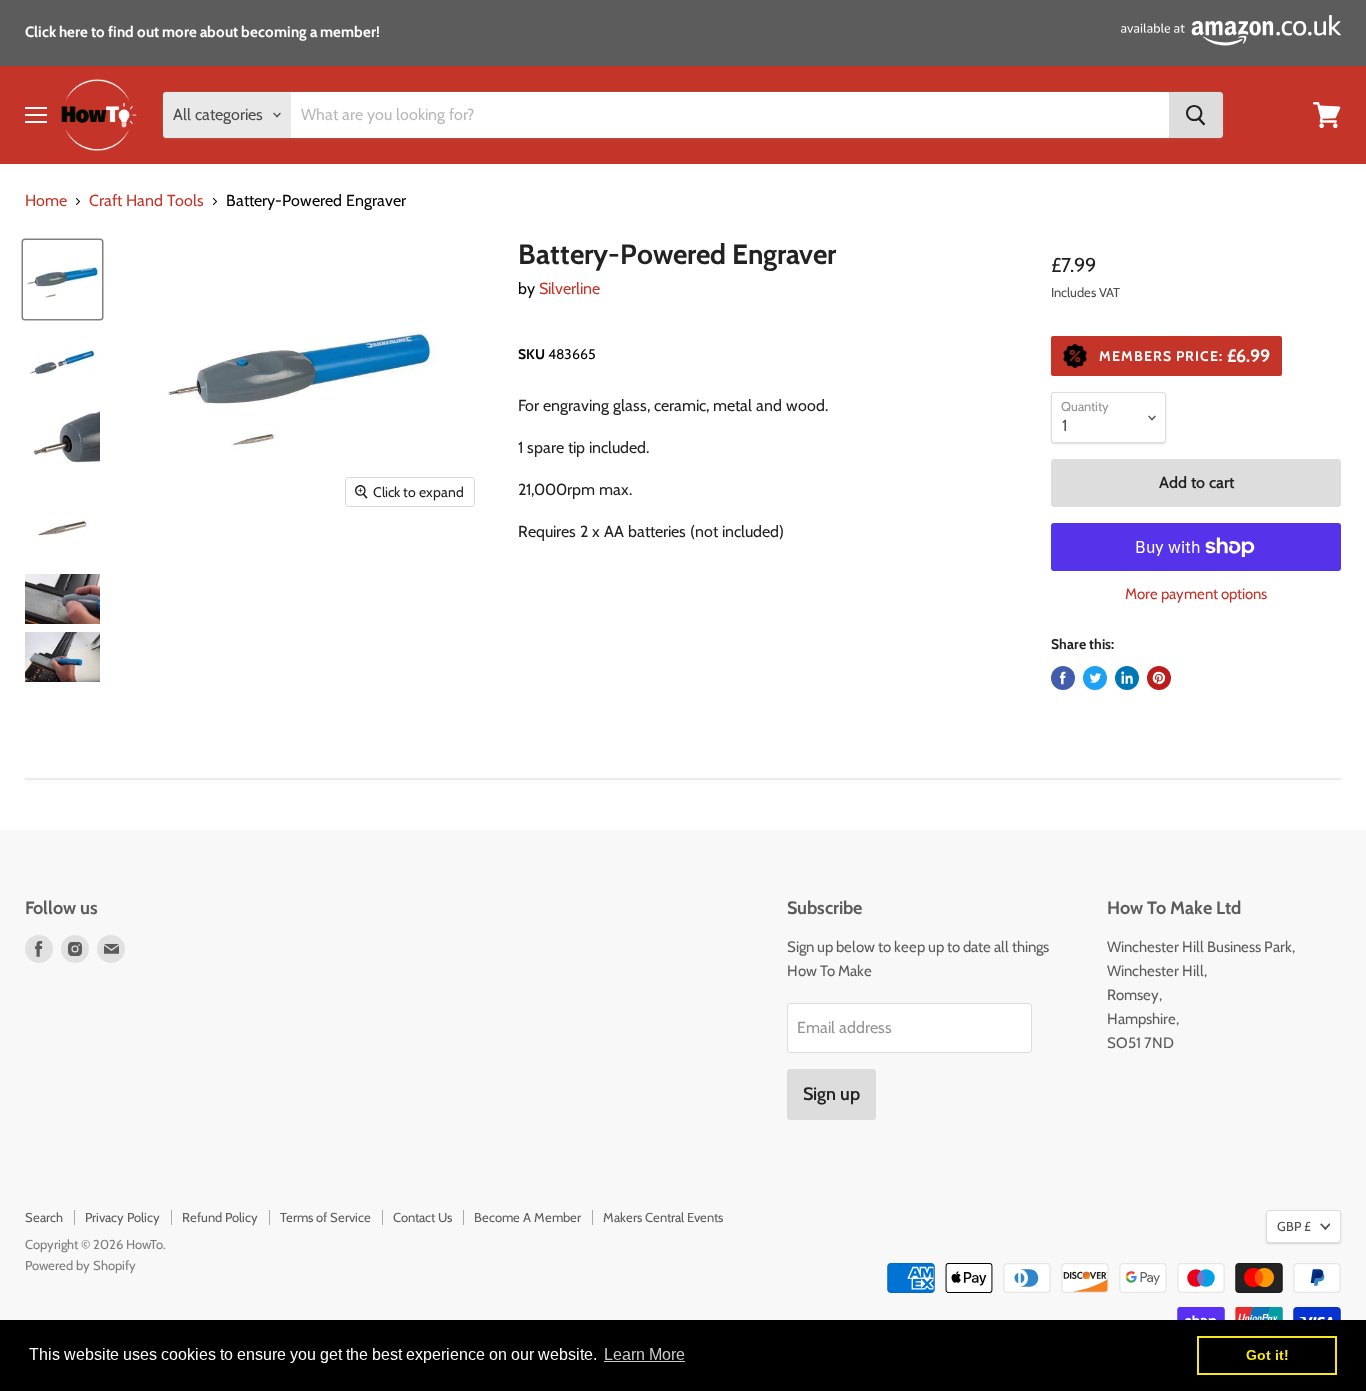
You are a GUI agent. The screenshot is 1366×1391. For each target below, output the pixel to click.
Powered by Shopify (80, 1265)
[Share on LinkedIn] (1127, 678)
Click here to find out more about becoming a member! (202, 32)
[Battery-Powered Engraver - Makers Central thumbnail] (62, 279)
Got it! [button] (1267, 1355)
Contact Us (422, 1217)
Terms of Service (325, 1217)
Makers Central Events (663, 1217)
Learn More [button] (644, 1354)
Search (44, 1217)
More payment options (1196, 594)
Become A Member (527, 1217)
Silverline (569, 288)
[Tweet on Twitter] (1095, 678)
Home (46, 201)
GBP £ (1294, 1226)
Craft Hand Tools (146, 201)
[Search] (1196, 115)
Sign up (831, 1094)
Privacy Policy (122, 1217)
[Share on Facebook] (1063, 678)
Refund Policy (220, 1217)
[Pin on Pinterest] (1159, 678)
